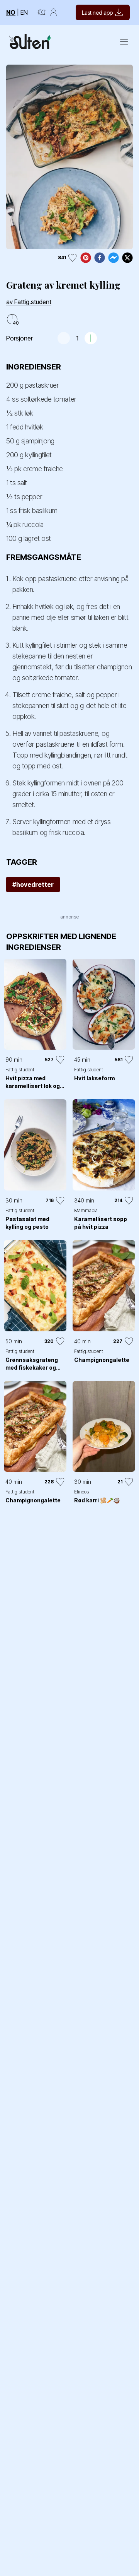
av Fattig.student (29, 302)
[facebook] (100, 258)
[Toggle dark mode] (42, 12)
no (11, 12)
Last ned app (97, 13)
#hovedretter (33, 884)
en (24, 12)
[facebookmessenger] (114, 258)
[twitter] (127, 258)
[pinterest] (86, 258)
